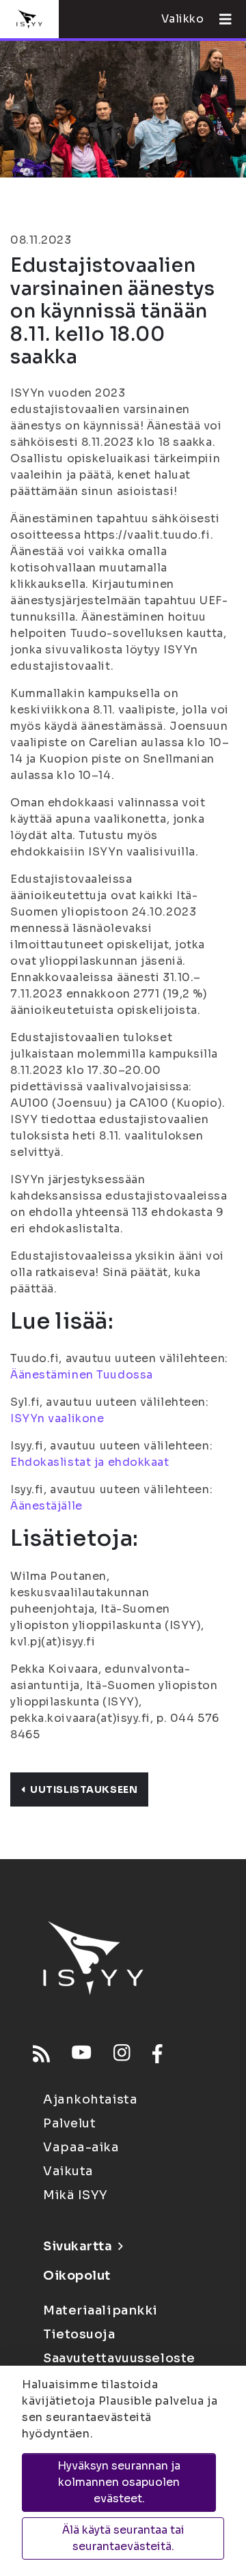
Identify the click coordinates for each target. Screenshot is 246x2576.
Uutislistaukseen (84, 1789)
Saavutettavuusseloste (119, 2358)
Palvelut (69, 2123)
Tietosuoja (79, 2334)
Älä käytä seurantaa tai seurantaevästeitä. (123, 2538)
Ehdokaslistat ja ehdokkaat (90, 1462)
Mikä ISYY (76, 2195)
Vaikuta (68, 2171)
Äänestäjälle (46, 1506)
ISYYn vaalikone (57, 1418)
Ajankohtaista (90, 2099)
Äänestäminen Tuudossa (82, 1375)
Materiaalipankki (100, 2310)
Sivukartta (78, 2246)
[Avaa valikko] (220, 19)
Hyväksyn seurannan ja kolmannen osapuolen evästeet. (119, 2482)
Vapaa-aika (81, 2147)
